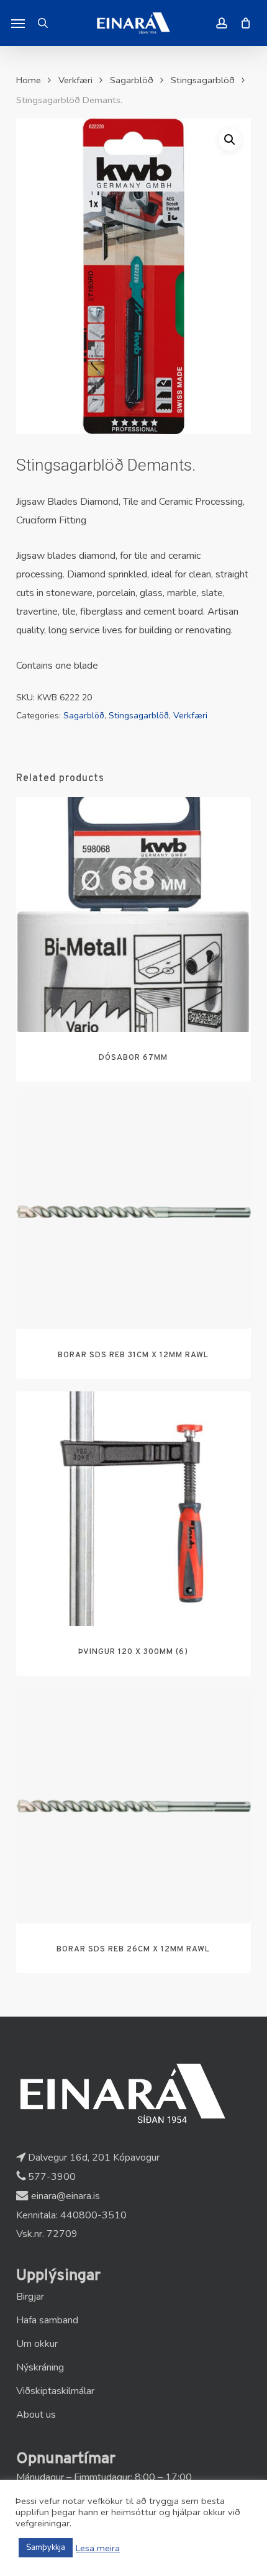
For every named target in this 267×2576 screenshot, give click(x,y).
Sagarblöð (132, 80)
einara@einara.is (64, 2196)
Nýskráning (40, 2367)
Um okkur (37, 2344)
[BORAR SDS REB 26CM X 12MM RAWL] (133, 1805)
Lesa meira (98, 2548)
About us (36, 2415)
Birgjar (30, 2297)
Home (29, 80)
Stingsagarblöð (203, 80)
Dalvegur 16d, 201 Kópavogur (93, 2158)
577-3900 (51, 2177)
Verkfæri (75, 80)
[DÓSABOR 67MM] (133, 915)
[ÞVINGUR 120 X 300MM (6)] (133, 1509)
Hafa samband (47, 2320)
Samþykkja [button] (46, 2547)
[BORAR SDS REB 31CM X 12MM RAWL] (133, 1211)
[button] (18, 23)
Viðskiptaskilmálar (55, 2391)
